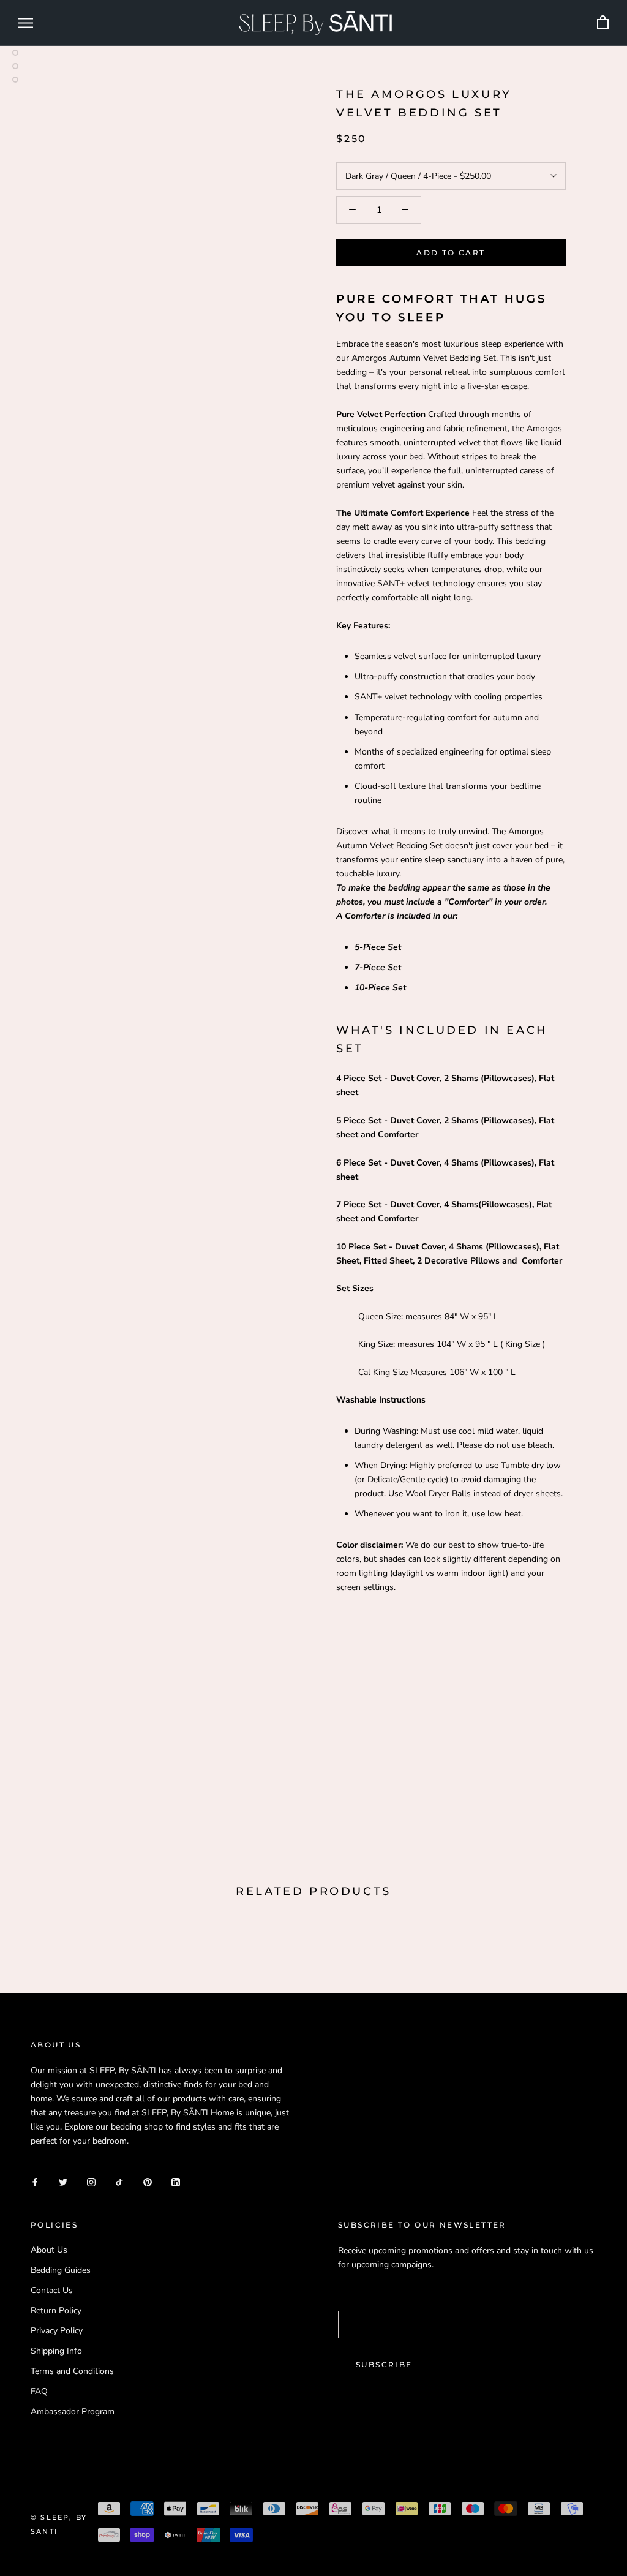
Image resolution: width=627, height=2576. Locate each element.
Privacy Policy (57, 2331)
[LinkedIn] (176, 2181)
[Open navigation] (26, 23)
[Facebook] (35, 2181)
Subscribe (384, 2364)
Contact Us (52, 2290)
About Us (49, 2250)
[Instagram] (91, 2181)
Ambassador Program (73, 2412)
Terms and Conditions (72, 2371)
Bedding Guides (61, 2270)
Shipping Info (56, 2351)
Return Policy (56, 2310)
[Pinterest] (148, 2181)
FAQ (39, 2391)
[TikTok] (119, 2181)
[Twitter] (63, 2181)
